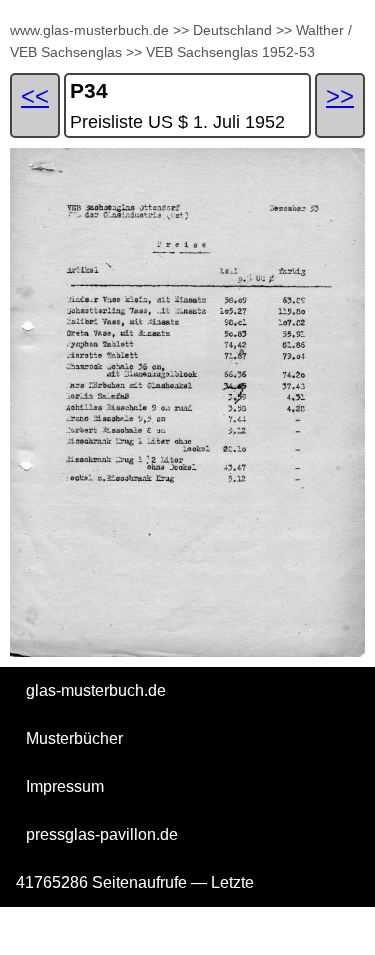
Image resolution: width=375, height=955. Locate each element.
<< (35, 95)
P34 (89, 90)
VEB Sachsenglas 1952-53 (230, 52)
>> (181, 30)
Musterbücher (74, 738)
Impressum (65, 786)
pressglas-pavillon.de (102, 834)
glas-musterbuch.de (96, 690)
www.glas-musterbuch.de (89, 30)
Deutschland (232, 30)
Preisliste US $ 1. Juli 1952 (177, 122)
